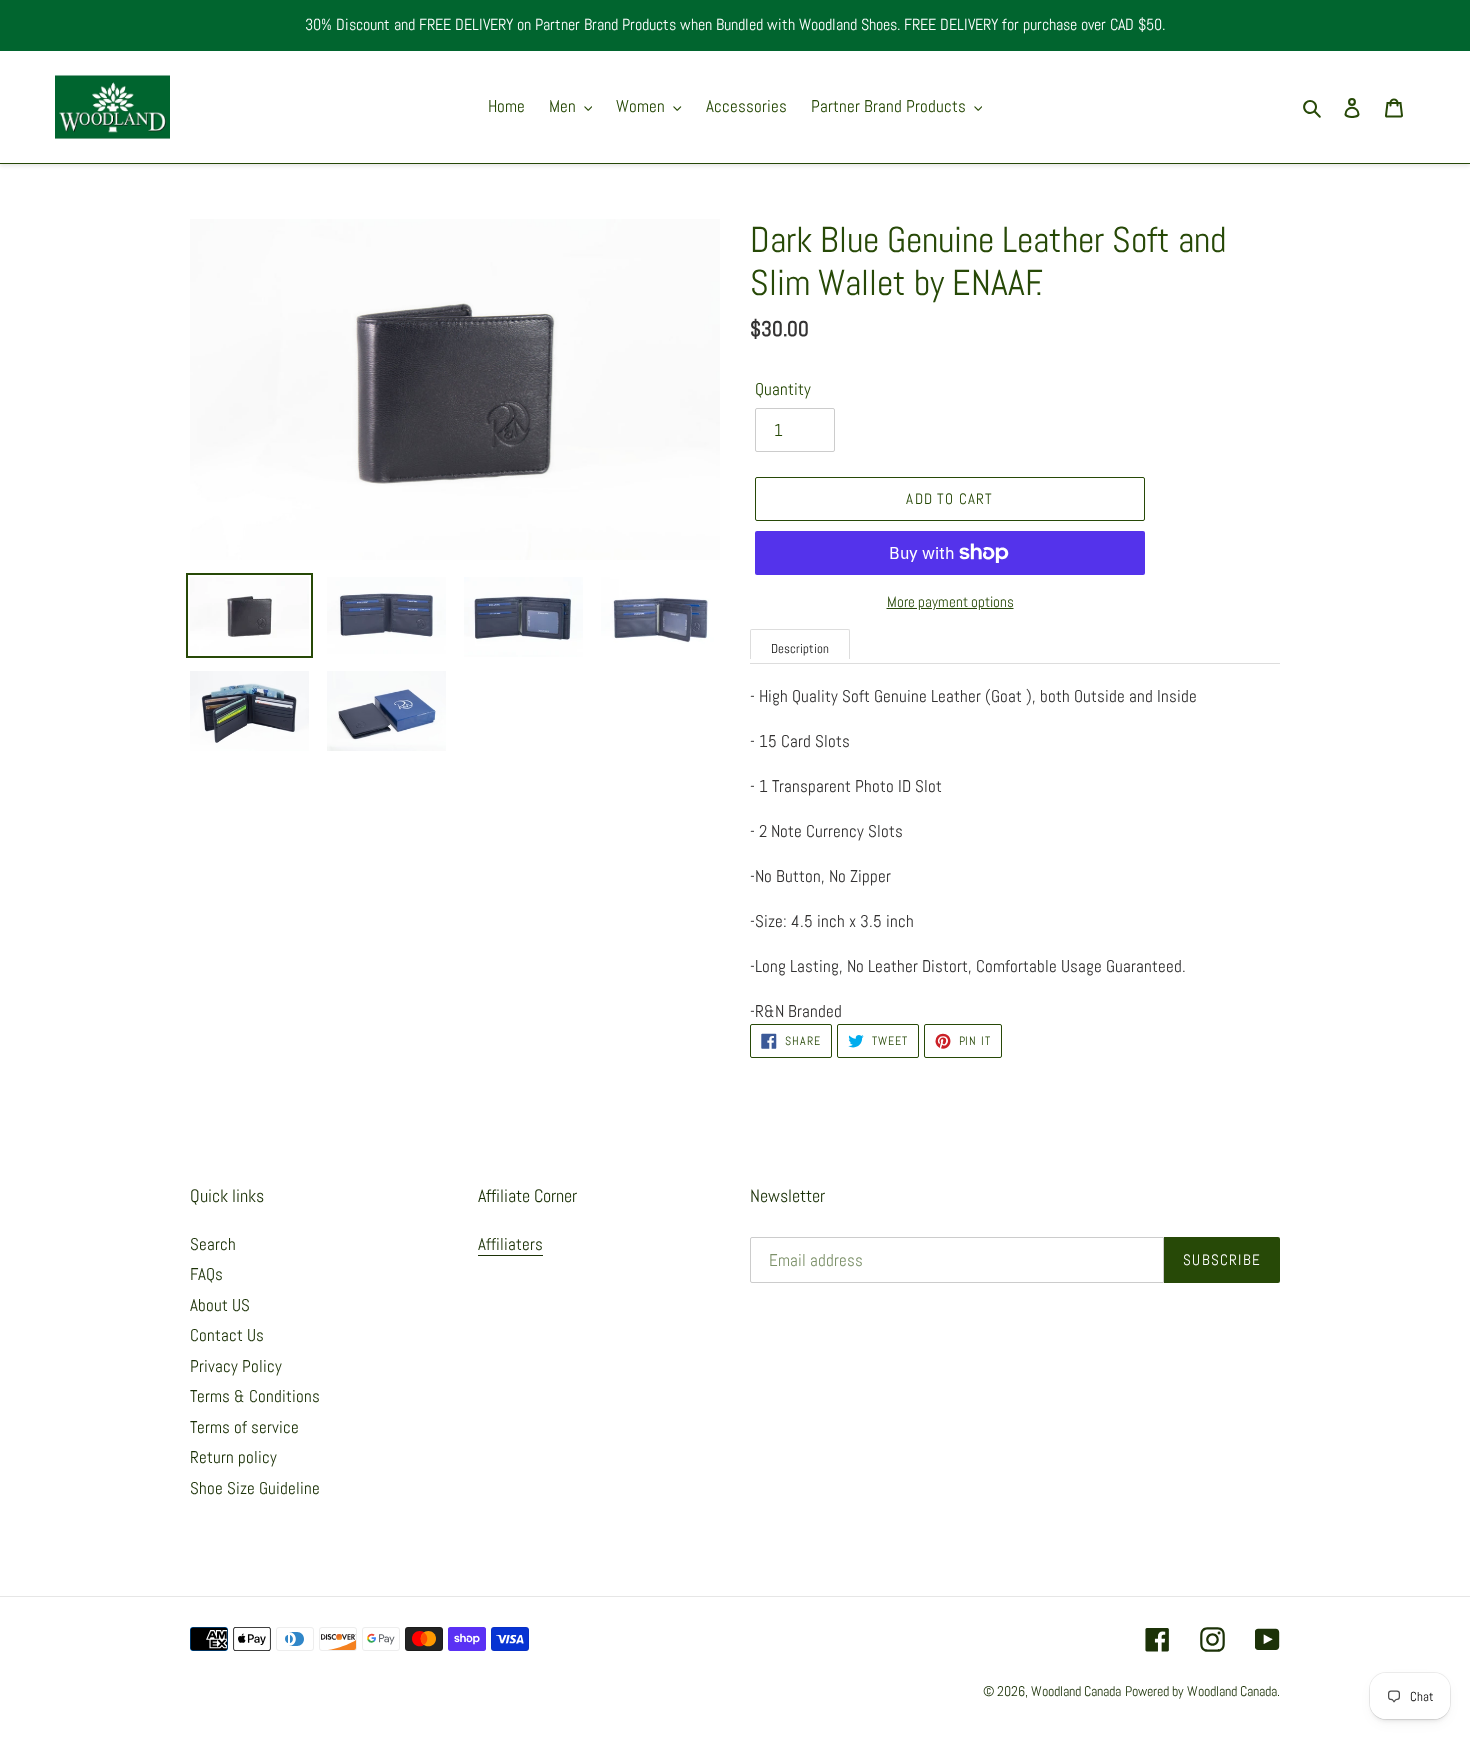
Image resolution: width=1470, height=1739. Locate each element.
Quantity (783, 389)
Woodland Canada (1076, 1691)
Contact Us (227, 1335)
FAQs (206, 1274)
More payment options (950, 601)
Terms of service (244, 1427)
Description (800, 648)
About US (220, 1305)
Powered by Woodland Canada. (1202, 1691)
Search (213, 1244)
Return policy (233, 1457)
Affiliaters (510, 1244)
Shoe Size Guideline (255, 1488)
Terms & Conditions (255, 1396)
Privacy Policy (236, 1366)
